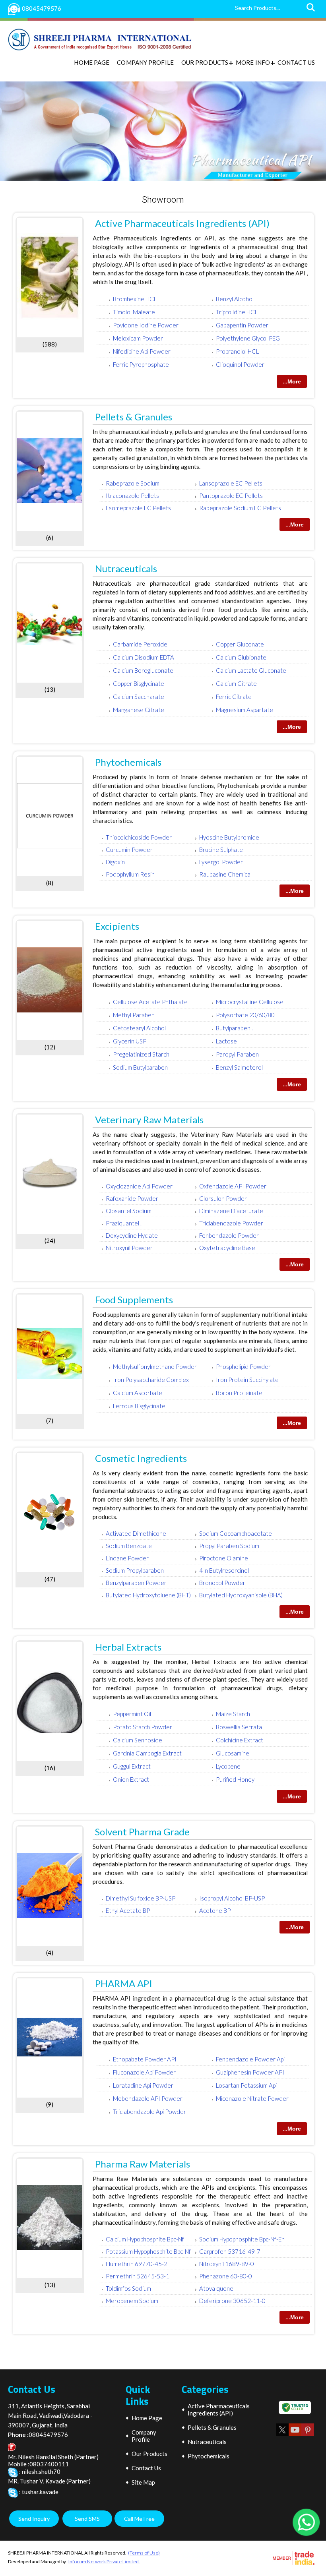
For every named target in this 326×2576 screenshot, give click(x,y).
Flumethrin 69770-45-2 (137, 2264)
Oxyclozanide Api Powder (139, 1186)
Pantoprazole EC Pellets (231, 495)
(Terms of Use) (144, 2553)
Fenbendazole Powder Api (250, 2059)
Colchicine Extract (240, 1740)
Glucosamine (233, 1753)
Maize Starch (233, 1714)
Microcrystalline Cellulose (250, 1002)
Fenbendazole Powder (229, 1235)
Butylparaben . (234, 1028)
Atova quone (216, 2288)
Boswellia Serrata (239, 1727)
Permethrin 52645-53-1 (138, 2276)
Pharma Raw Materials (143, 2164)
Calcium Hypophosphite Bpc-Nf (145, 2239)
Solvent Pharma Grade (142, 1832)
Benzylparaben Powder (136, 1583)
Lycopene (228, 1766)
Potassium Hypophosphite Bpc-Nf (148, 2251)
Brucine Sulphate (221, 850)
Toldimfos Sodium (128, 2288)
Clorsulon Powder (223, 1198)
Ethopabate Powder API (145, 2059)
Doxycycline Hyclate (132, 1235)
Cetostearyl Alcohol (139, 1028)
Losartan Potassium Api (246, 2085)
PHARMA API (124, 1983)
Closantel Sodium (129, 1211)
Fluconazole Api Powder (144, 2072)
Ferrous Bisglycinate (139, 1406)
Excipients (117, 926)
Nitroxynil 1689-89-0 (227, 2264)
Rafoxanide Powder (132, 1198)
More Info (253, 62)
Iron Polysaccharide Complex (151, 1380)
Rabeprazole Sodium (133, 483)
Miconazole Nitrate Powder (252, 2098)
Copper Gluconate (240, 644)
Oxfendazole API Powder (233, 1186)
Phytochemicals (128, 762)
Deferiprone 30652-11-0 (232, 2301)
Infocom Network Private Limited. (104, 2561)
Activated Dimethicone (136, 1533)
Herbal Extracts (128, 1647)
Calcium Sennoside (138, 1740)
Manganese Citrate (139, 710)
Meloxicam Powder (138, 338)
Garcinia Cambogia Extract (147, 1753)
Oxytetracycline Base (227, 1248)
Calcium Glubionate (241, 657)
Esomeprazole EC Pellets (138, 508)
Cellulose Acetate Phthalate (150, 1002)
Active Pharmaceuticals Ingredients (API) (182, 223)
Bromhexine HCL (135, 299)
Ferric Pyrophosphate (141, 364)
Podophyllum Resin (130, 874)
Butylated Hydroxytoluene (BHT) (148, 1595)
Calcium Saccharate (139, 697)
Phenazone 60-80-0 (226, 2276)
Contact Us (296, 62)
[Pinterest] (308, 2436)
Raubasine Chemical (225, 874)
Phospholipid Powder (243, 1366)
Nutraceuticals (126, 568)
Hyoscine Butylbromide (229, 837)
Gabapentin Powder (242, 325)
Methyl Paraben (134, 1015)
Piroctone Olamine (224, 1558)
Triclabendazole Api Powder (149, 2112)
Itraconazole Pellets (132, 495)
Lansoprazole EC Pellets (231, 483)
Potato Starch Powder (143, 1727)
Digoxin (115, 862)
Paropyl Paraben (237, 1054)
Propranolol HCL (237, 351)
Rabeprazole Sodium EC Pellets (240, 508)
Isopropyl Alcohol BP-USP (232, 1898)
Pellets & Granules (134, 417)
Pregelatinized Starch (141, 1054)
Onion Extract (131, 1779)
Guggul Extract (132, 1766)
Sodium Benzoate (129, 1546)
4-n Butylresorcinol (224, 1570)
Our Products (205, 62)
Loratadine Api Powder (143, 2085)
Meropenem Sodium (132, 2301)
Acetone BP (215, 1910)
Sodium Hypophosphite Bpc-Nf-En (242, 2239)
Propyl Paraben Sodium (229, 1546)
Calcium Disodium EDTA (144, 657)
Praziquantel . (124, 1223)
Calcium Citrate (236, 683)
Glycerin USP (130, 1041)
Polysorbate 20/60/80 (245, 1015)
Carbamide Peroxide (140, 644)
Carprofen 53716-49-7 (230, 2251)
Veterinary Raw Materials (149, 1120)
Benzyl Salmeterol (239, 1067)
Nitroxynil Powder (129, 1248)
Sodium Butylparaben (140, 1067)
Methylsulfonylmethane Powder (155, 1366)
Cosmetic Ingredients (141, 1458)
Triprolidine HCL (237, 312)
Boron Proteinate (239, 1393)
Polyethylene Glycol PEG (248, 338)
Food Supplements (134, 1300)
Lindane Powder (127, 1558)
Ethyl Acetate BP (128, 1910)
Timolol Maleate (134, 312)
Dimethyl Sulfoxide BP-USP (141, 1898)
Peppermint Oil (132, 1714)
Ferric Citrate (234, 697)
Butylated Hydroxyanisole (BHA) (241, 1595)
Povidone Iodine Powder (146, 325)
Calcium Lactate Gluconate (251, 670)
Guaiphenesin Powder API (250, 2072)
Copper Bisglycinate (139, 683)
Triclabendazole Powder (231, 1223)
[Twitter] (282, 2436)
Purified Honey (235, 1779)
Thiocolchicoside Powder (139, 837)
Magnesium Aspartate (244, 710)
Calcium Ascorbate (138, 1393)
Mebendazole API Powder (148, 2098)
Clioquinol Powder (240, 364)
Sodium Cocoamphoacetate (236, 1533)
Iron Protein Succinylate (247, 1380)
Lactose (226, 1041)
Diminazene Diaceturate (231, 1211)
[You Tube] (295, 2436)
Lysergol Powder (221, 862)
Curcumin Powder (129, 850)
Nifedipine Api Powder (142, 351)
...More (292, 381)
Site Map (143, 2482)
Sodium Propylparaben (135, 1570)
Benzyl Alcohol (235, 299)
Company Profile (145, 62)
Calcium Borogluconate (143, 670)
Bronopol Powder (222, 1583)
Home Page (92, 62)
